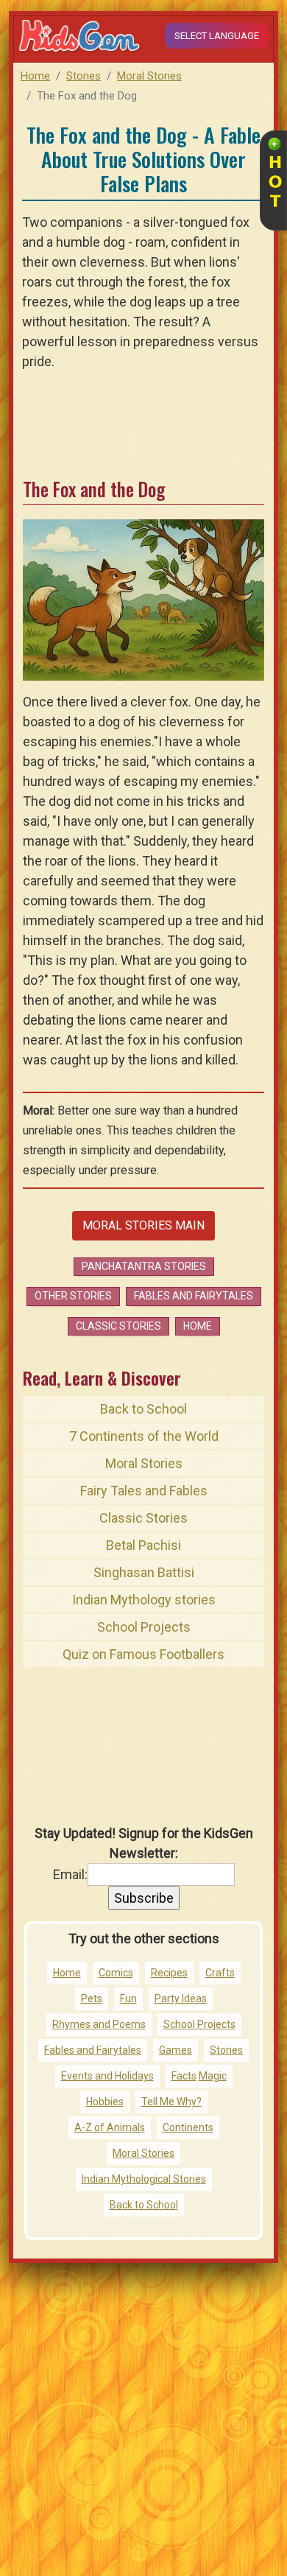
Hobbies (105, 2102)
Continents (188, 2127)
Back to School (143, 1409)
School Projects (144, 1627)
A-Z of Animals (110, 2127)
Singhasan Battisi (144, 1572)
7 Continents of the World (144, 1436)
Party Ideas (181, 1998)
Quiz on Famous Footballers (143, 1654)
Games (176, 2050)
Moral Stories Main (143, 1225)
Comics (116, 1973)
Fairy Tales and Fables (144, 1491)
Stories (84, 76)
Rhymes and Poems (99, 2024)
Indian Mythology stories (144, 1600)
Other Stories (73, 1296)
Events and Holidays (107, 2076)
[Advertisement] (143, 2425)
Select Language (217, 36)
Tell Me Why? (171, 2102)
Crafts (220, 1973)
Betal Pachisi (143, 1545)
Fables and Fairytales (194, 1296)
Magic (213, 2076)
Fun (128, 1998)
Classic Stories (118, 1326)
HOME (198, 1326)
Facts (184, 2076)
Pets (92, 1998)
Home (35, 76)
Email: (70, 1874)
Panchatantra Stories (144, 1266)
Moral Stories (149, 76)
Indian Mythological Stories (144, 2179)
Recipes (169, 1973)
